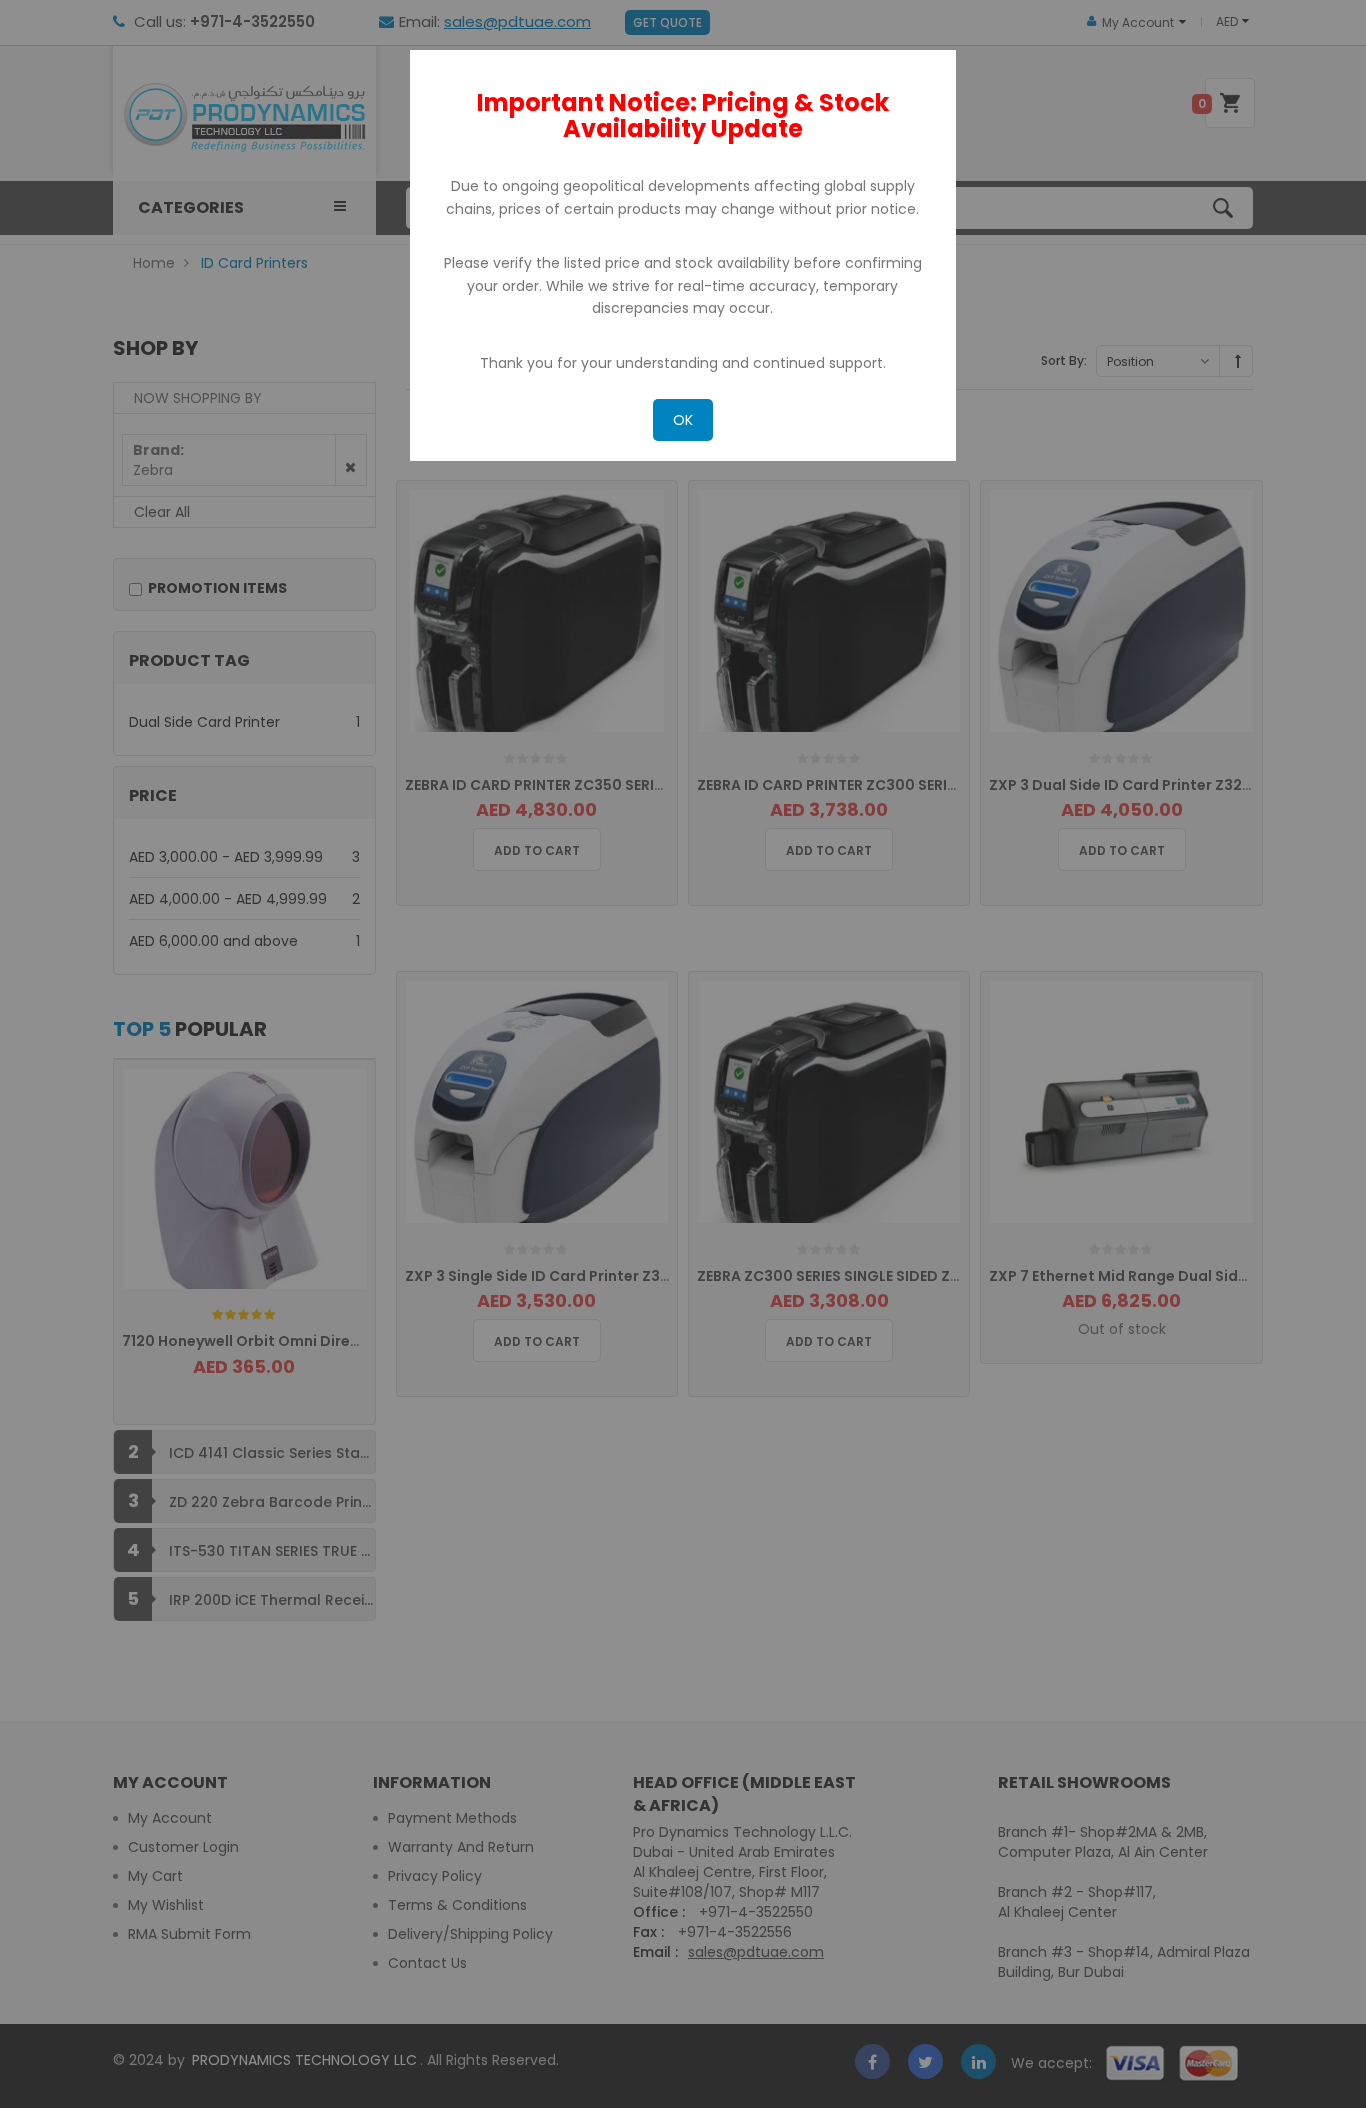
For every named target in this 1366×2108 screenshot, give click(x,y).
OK (683, 420)
